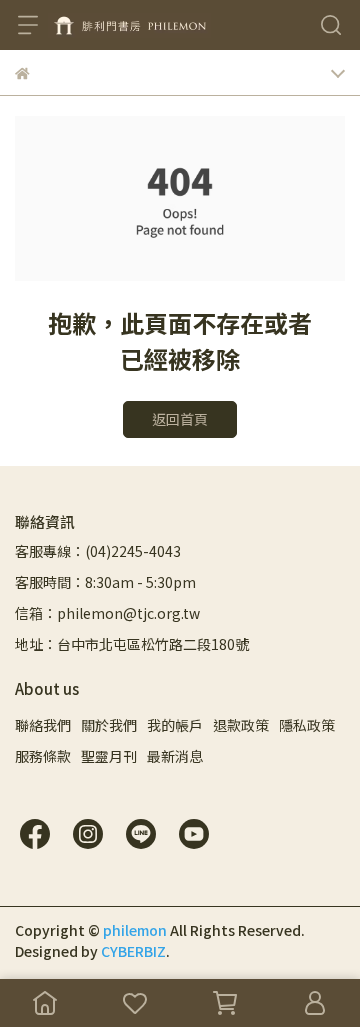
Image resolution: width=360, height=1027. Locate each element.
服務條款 (43, 756)
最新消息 (175, 756)
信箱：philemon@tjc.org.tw (107, 613)
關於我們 (109, 725)
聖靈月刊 (109, 756)
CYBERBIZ (133, 951)
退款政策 (241, 725)
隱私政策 (307, 725)
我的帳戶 (175, 725)
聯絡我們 (43, 725)
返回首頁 (180, 419)
